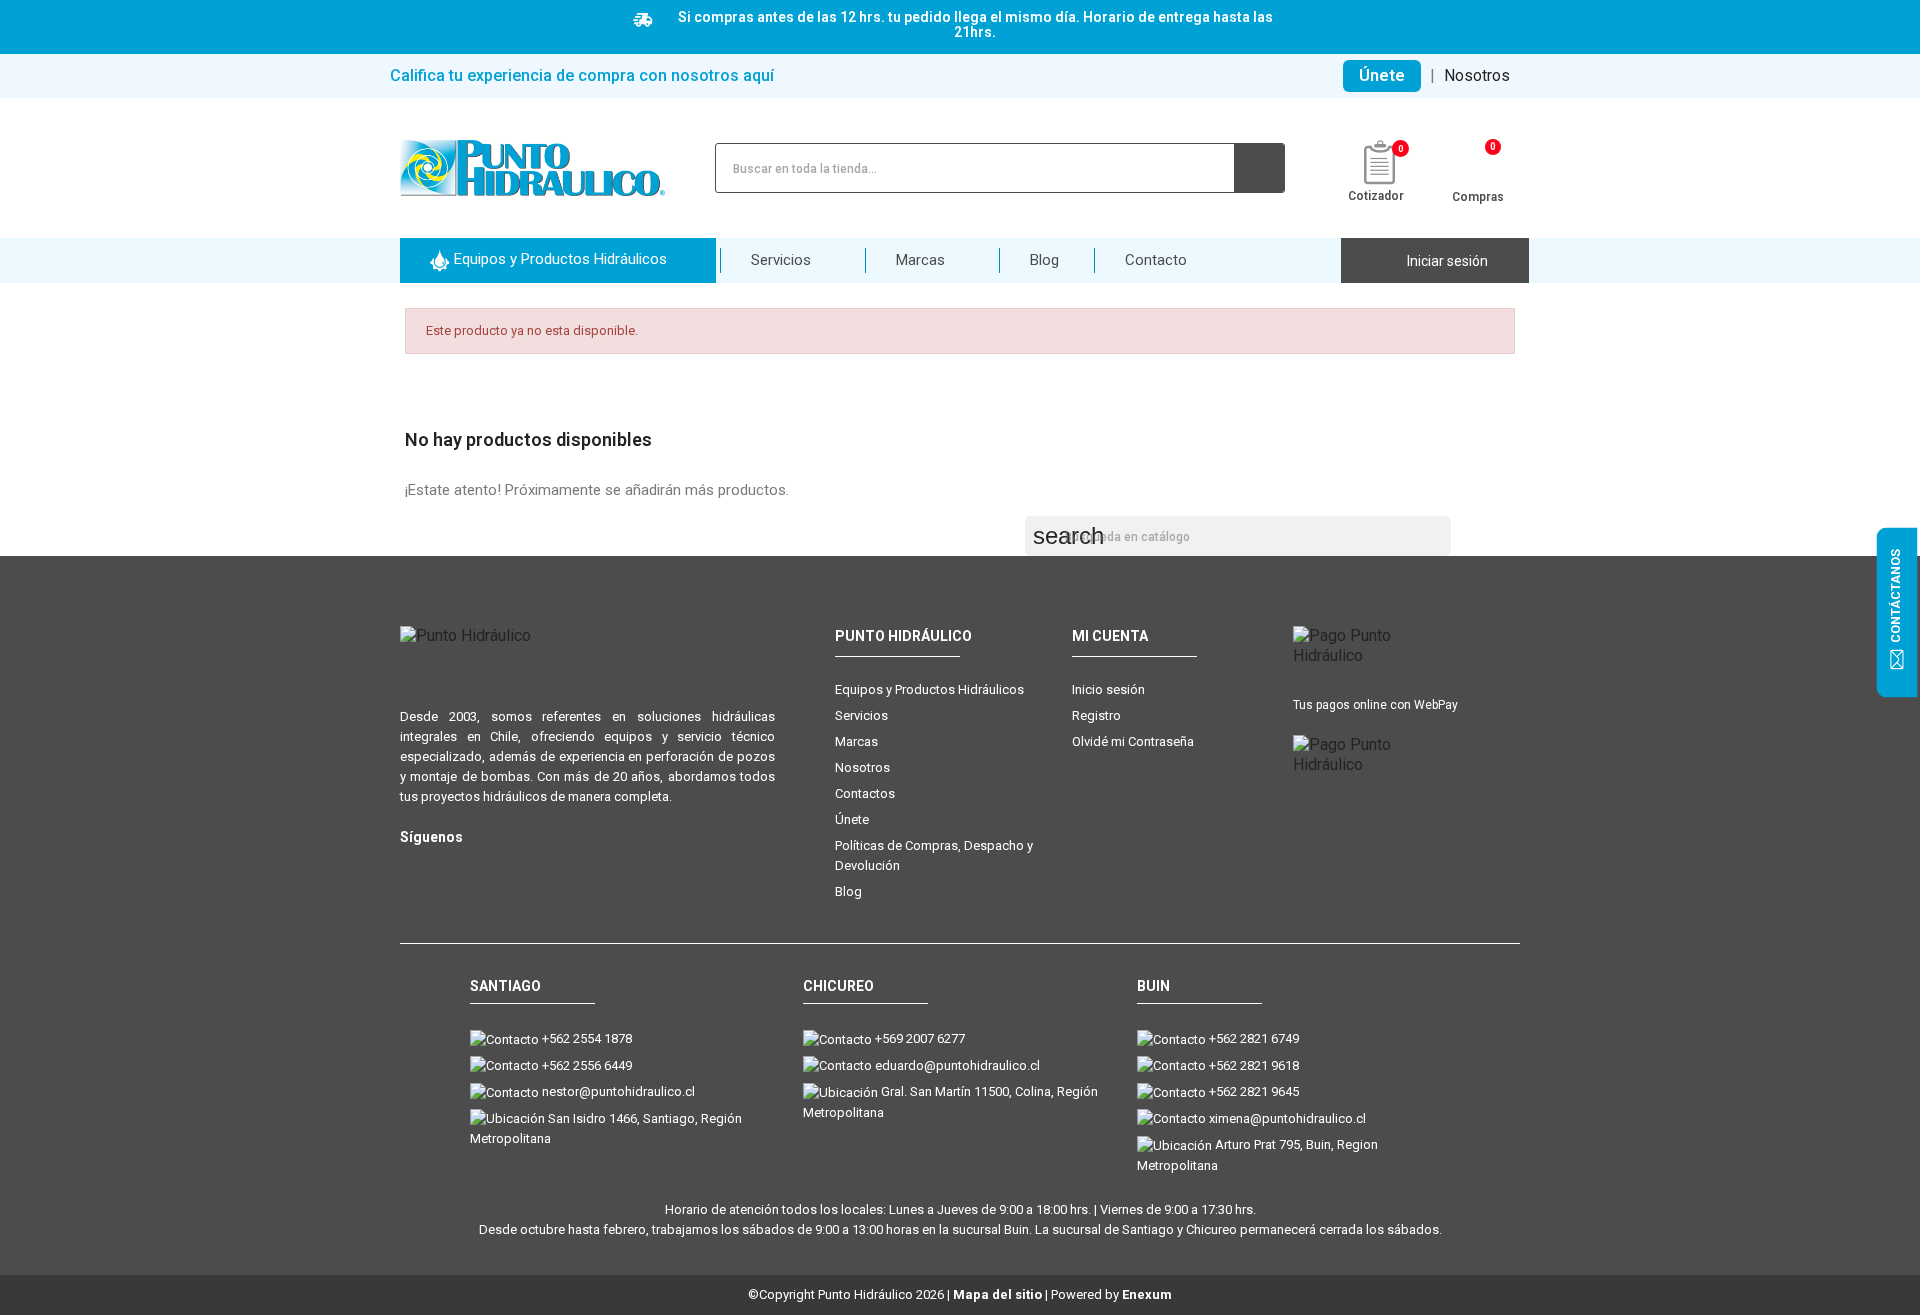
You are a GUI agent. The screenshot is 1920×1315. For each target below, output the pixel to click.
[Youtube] (492, 869)
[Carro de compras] (1478, 166)
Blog (848, 891)
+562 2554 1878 (587, 1038)
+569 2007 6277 (920, 1038)
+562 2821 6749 (1254, 1038)
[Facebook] (452, 869)
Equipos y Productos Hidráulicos (929, 689)
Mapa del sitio (997, 1294)
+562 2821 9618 (1254, 1065)
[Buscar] (1259, 168)
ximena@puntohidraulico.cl (1287, 1118)
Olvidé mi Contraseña (1133, 741)
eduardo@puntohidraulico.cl (957, 1065)
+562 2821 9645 (1254, 1091)
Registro (1096, 715)
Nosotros (1477, 75)
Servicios (861, 715)
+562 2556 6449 (587, 1065)
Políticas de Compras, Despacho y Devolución (934, 855)
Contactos (865, 793)
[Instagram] (412, 869)
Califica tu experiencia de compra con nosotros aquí (582, 75)
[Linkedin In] (532, 869)
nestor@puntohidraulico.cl (618, 1091)
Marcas (856, 741)
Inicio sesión (1108, 689)
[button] (558, 260)
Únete (1382, 75)
